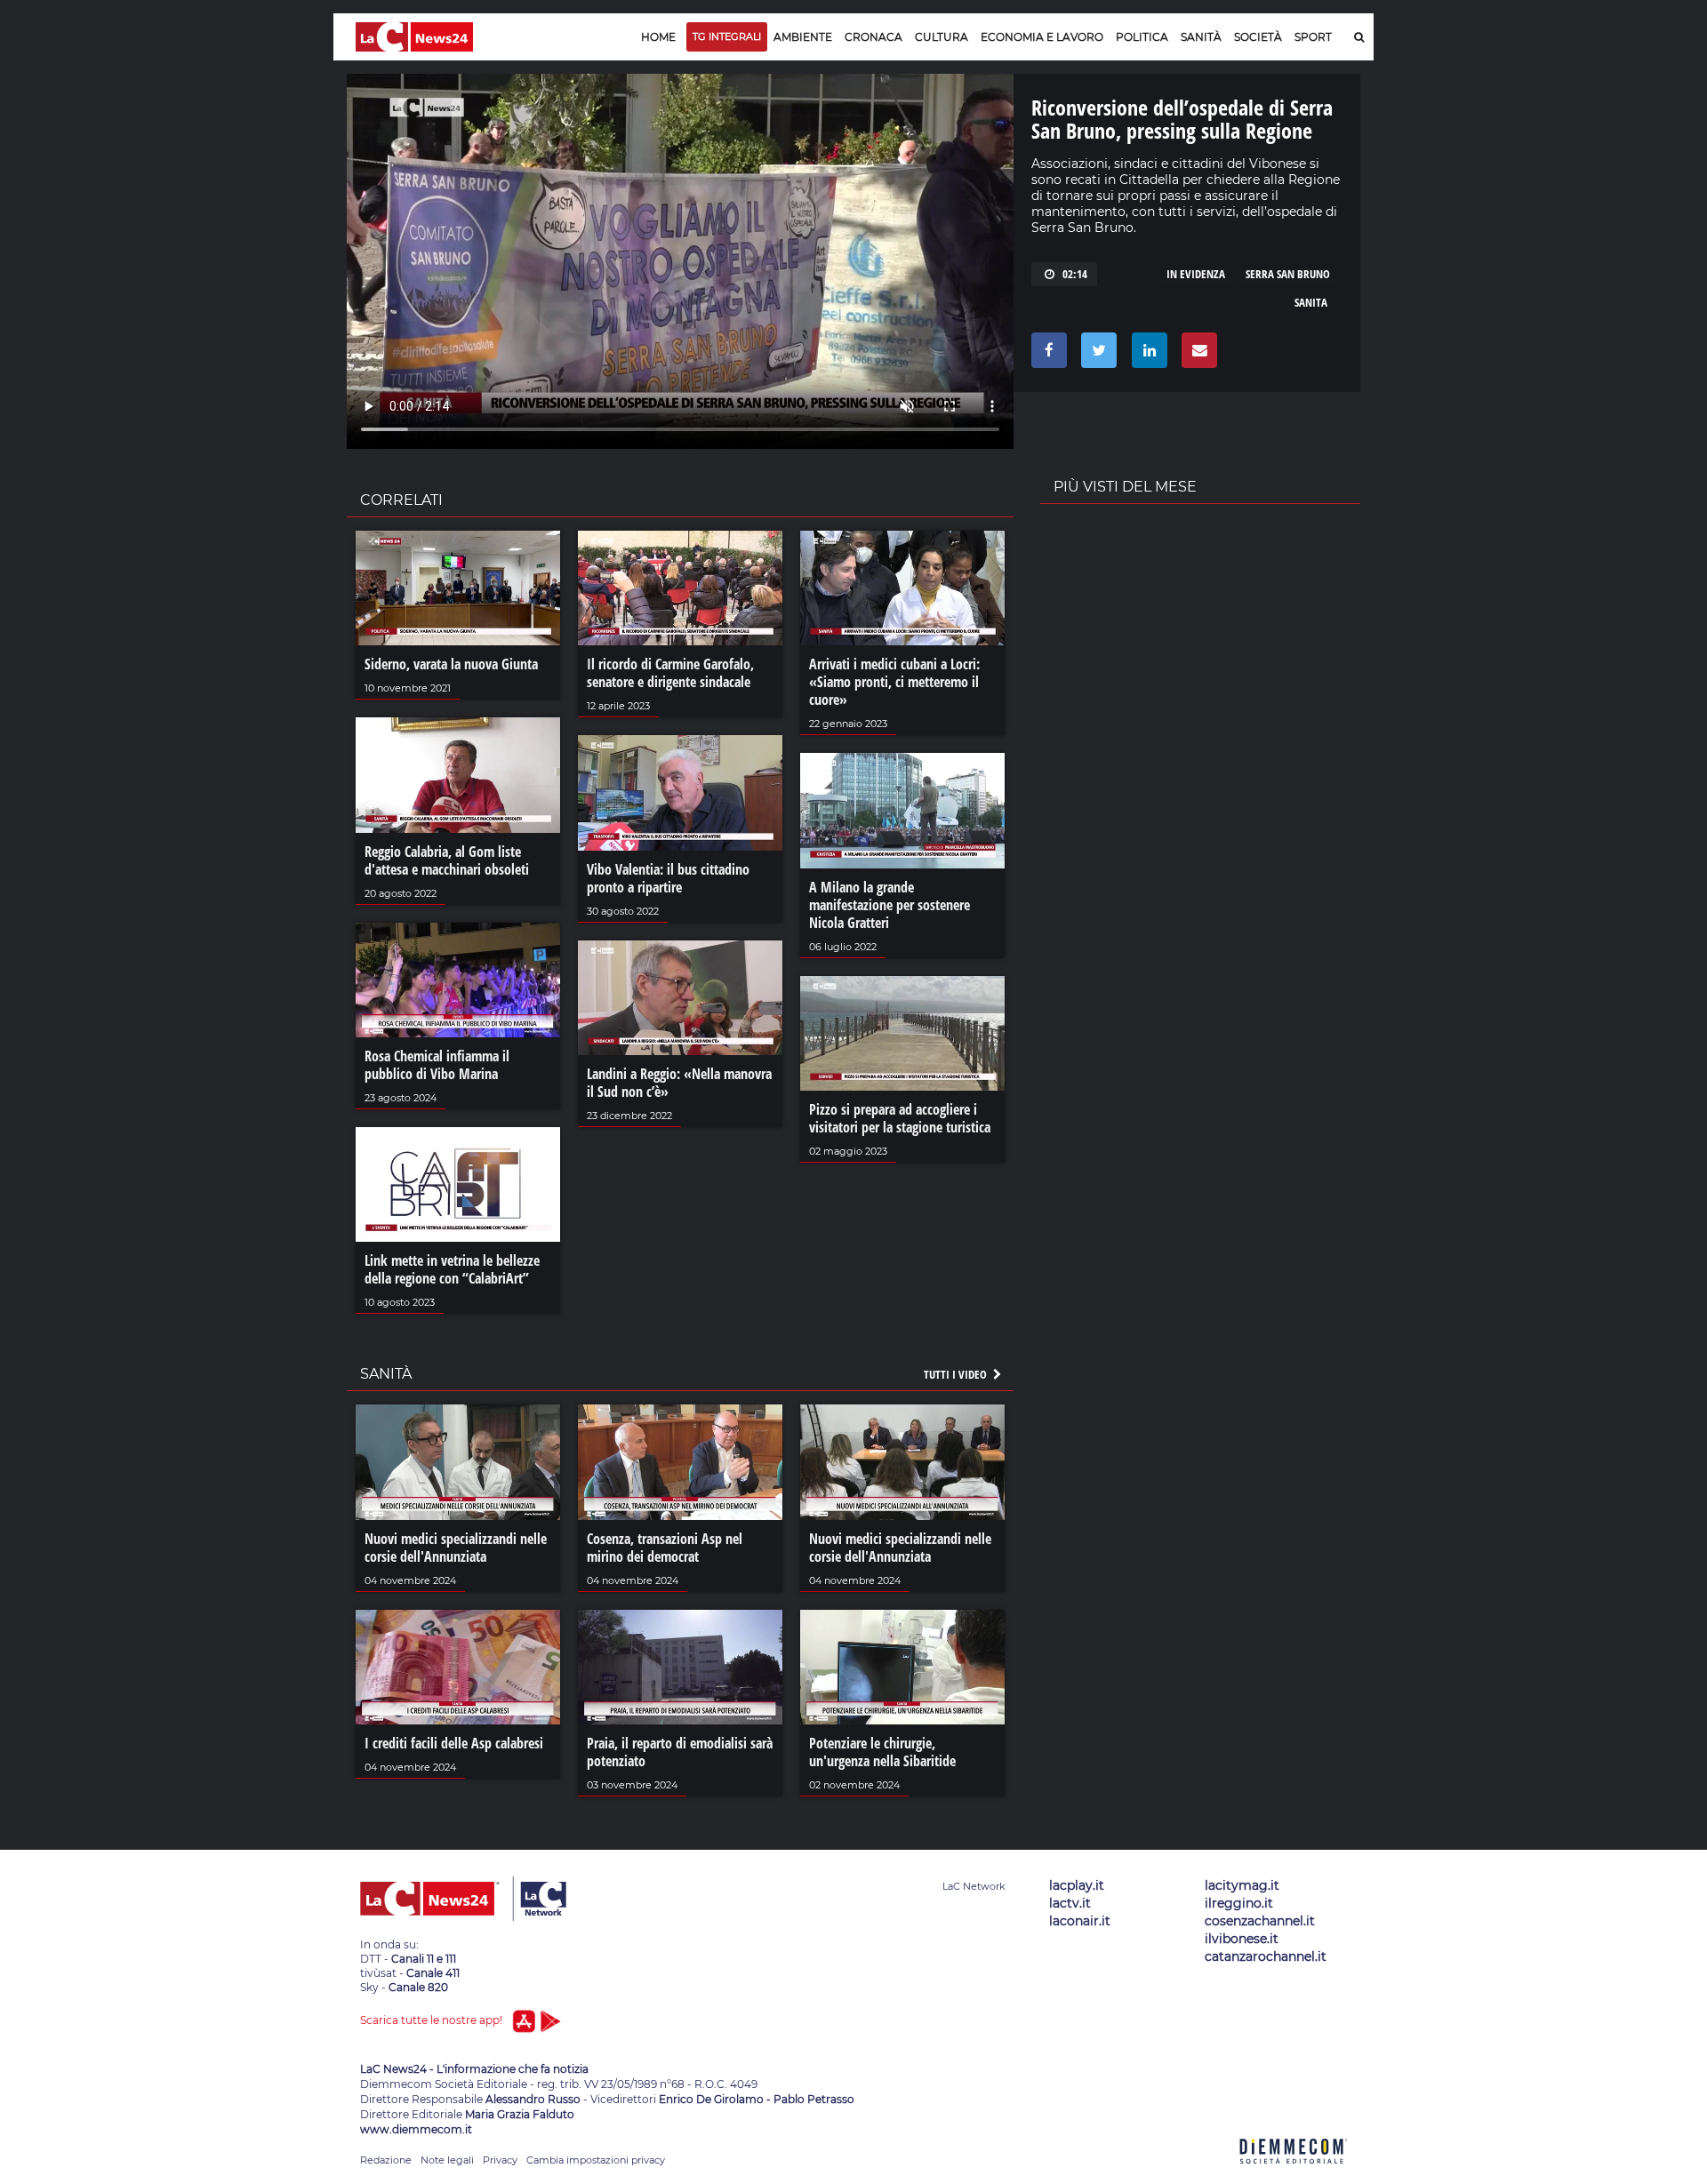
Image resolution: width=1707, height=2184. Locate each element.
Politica (1142, 37)
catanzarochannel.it (1266, 1956)
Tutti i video (957, 1374)
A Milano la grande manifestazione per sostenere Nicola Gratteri (890, 905)
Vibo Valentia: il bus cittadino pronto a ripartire (668, 878)
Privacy (500, 2160)
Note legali (447, 2160)
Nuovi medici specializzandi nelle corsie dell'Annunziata (456, 1548)
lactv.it (1070, 1903)
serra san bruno (1288, 274)
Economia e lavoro (1042, 37)
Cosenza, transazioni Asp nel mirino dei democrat (665, 1548)
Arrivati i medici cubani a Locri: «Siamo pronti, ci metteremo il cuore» (894, 682)
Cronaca (874, 37)
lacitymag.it (1242, 1885)
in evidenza (1196, 274)
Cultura (942, 37)
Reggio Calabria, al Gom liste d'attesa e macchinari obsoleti (447, 860)
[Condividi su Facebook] (1046, 355)
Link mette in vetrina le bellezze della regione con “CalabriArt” (452, 1269)
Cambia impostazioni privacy (596, 2160)
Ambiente (803, 37)
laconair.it (1080, 1921)
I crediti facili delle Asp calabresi (454, 1743)
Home (658, 37)
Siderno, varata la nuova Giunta (451, 664)
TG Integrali (727, 36)
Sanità (1201, 37)
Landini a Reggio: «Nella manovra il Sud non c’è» (679, 1083)
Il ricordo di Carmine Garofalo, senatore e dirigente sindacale (670, 673)
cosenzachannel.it (1260, 1921)
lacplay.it (1077, 1885)
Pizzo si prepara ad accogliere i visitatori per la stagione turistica (900, 1118)
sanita (1311, 302)
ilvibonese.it (1242, 1939)
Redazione (386, 2160)
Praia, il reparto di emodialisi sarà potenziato (680, 1752)
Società (1258, 37)
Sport (1313, 37)
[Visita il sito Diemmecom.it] (1294, 2174)
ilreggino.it (1239, 1903)
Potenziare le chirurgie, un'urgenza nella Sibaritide (882, 1752)
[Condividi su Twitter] (1096, 355)
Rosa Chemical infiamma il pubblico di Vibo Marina (437, 1065)
